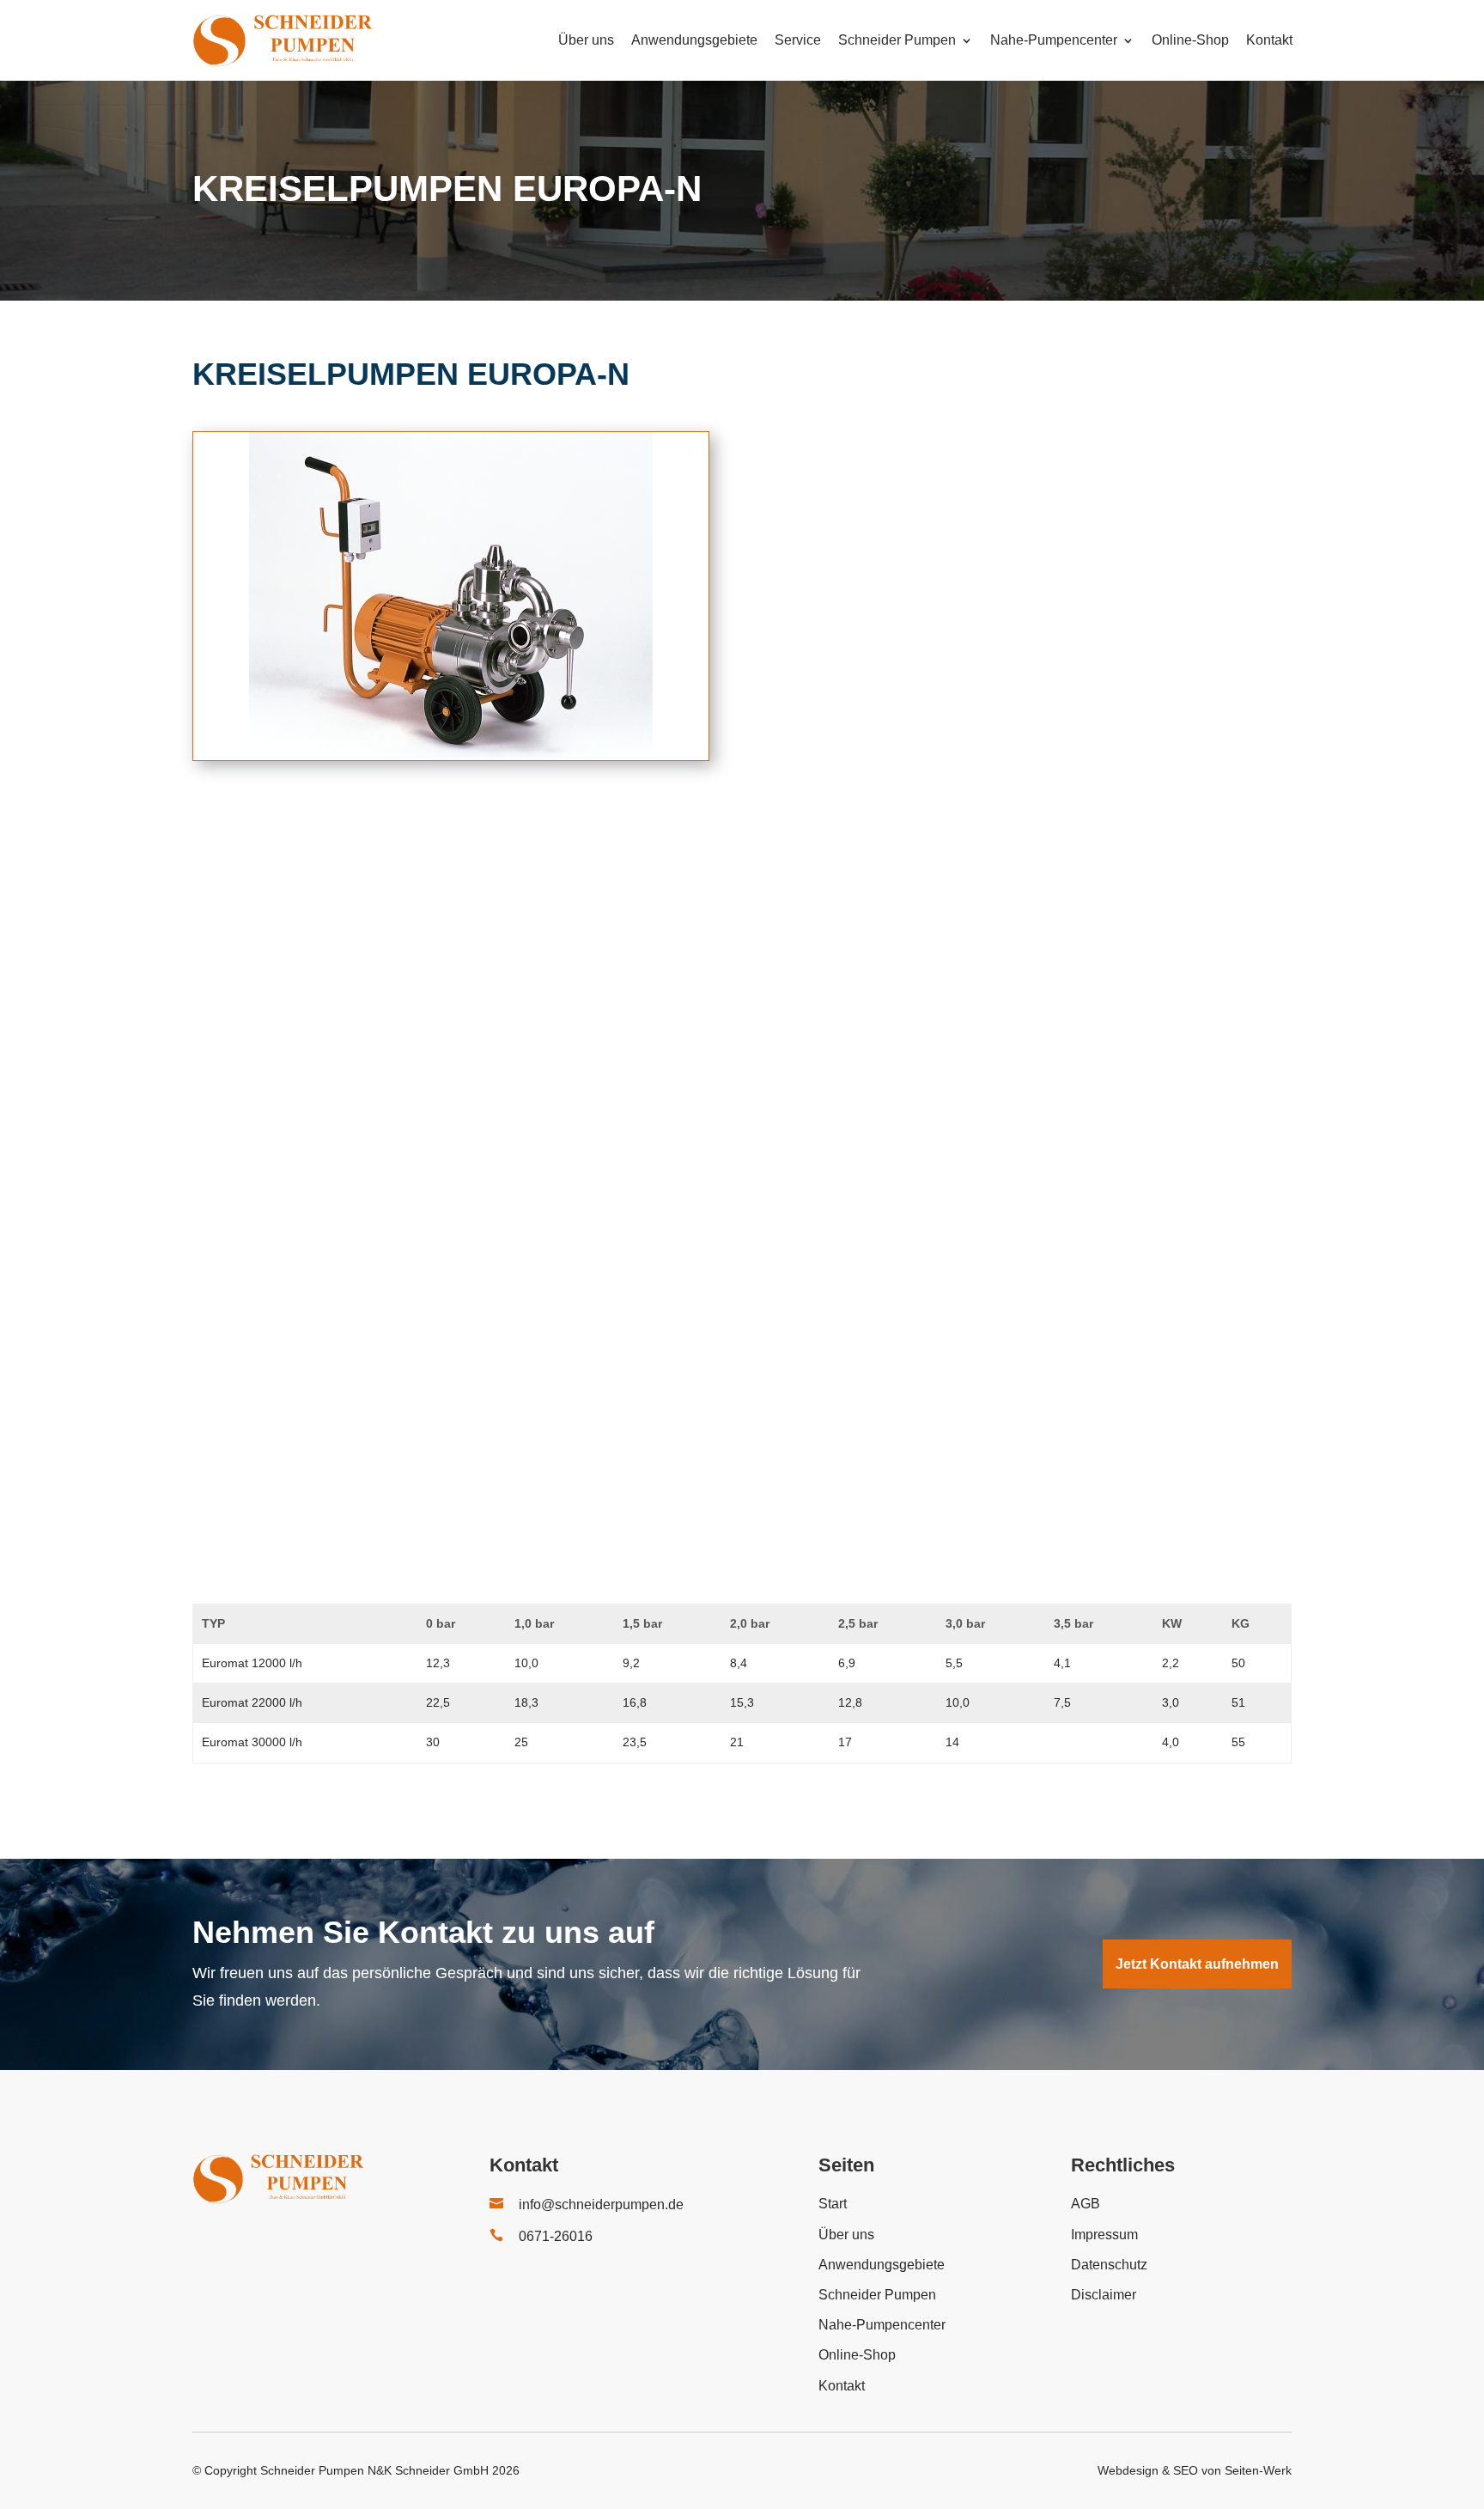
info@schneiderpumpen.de (601, 2205)
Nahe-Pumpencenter (1054, 40)
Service (798, 40)
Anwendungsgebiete (694, 40)
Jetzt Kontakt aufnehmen (1197, 1964)
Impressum (1104, 2235)
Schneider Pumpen (897, 40)
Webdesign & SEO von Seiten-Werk (1195, 2470)
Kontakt (1269, 40)
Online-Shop (1190, 40)
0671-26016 (556, 2236)
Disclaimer (1104, 2295)
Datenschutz (1109, 2265)
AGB (1086, 2204)
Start (833, 2204)
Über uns (586, 40)
